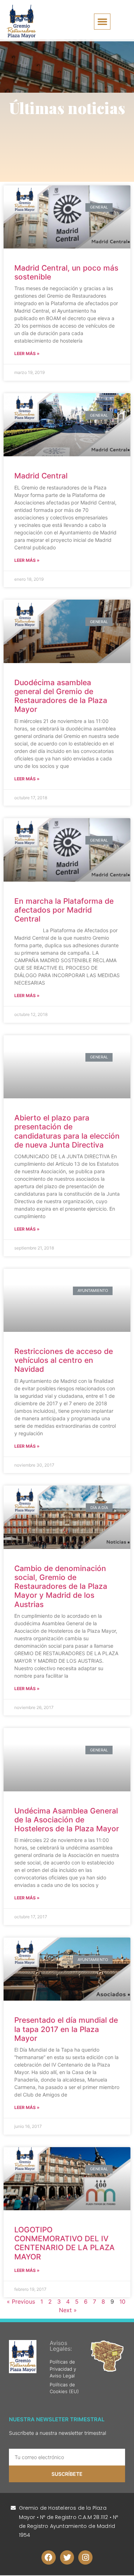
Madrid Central (41, 476)
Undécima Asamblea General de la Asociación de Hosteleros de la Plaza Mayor (67, 1820)
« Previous (21, 2302)
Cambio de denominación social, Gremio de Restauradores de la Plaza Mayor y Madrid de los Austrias (61, 1586)
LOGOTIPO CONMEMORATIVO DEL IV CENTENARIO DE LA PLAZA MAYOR (64, 2243)
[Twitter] (67, 2557)
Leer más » (27, 353)
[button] (102, 22)
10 (122, 2302)
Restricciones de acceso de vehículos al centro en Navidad (64, 1360)
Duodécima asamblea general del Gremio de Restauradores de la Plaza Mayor (61, 696)
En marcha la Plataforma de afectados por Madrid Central (64, 910)
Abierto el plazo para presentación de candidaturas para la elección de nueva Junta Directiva (67, 1131)
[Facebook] (49, 2557)
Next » (68, 2310)
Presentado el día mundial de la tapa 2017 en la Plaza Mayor (66, 2029)
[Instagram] (85, 2557)
